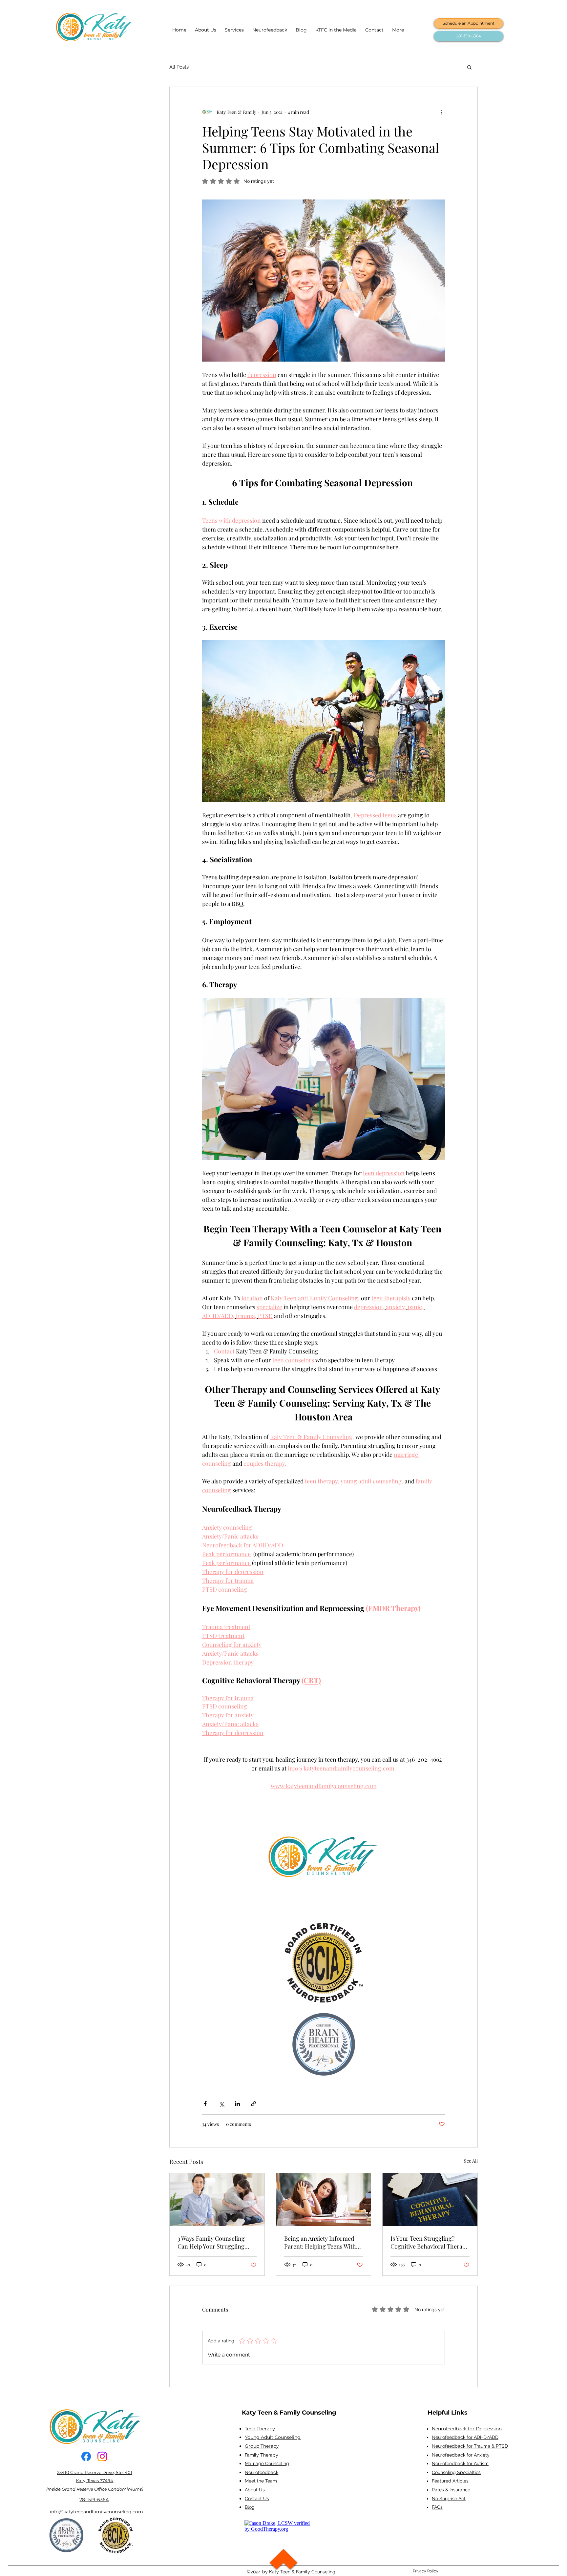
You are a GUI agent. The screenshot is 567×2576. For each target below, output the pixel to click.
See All (471, 2161)
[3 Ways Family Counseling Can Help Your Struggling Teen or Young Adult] (217, 2200)
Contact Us (257, 2499)
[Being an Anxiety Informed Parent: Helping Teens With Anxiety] (324, 2200)
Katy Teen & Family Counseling (289, 2413)
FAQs (437, 2507)
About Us (255, 2490)
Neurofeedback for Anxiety (461, 2455)
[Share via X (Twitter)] (221, 2104)
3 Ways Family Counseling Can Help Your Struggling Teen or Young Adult (211, 2242)
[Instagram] (102, 2456)
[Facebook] (86, 2456)
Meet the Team (261, 2481)
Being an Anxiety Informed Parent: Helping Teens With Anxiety (320, 2242)
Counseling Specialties (456, 2472)
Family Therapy (262, 2455)
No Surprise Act (449, 2499)
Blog (250, 2507)
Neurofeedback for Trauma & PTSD (470, 2446)
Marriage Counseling (267, 2463)
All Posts (179, 67)
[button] (469, 67)
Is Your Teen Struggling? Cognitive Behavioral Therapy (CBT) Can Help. (430, 2242)
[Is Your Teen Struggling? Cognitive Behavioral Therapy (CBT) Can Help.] (430, 2200)
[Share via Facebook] (205, 2104)
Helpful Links (448, 2413)
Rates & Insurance (451, 2490)
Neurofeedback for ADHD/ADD (465, 2437)
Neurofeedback (262, 2472)
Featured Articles (450, 2481)
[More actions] (441, 112)
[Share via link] (253, 2104)
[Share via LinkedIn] (237, 2104)
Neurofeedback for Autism (460, 2463)
